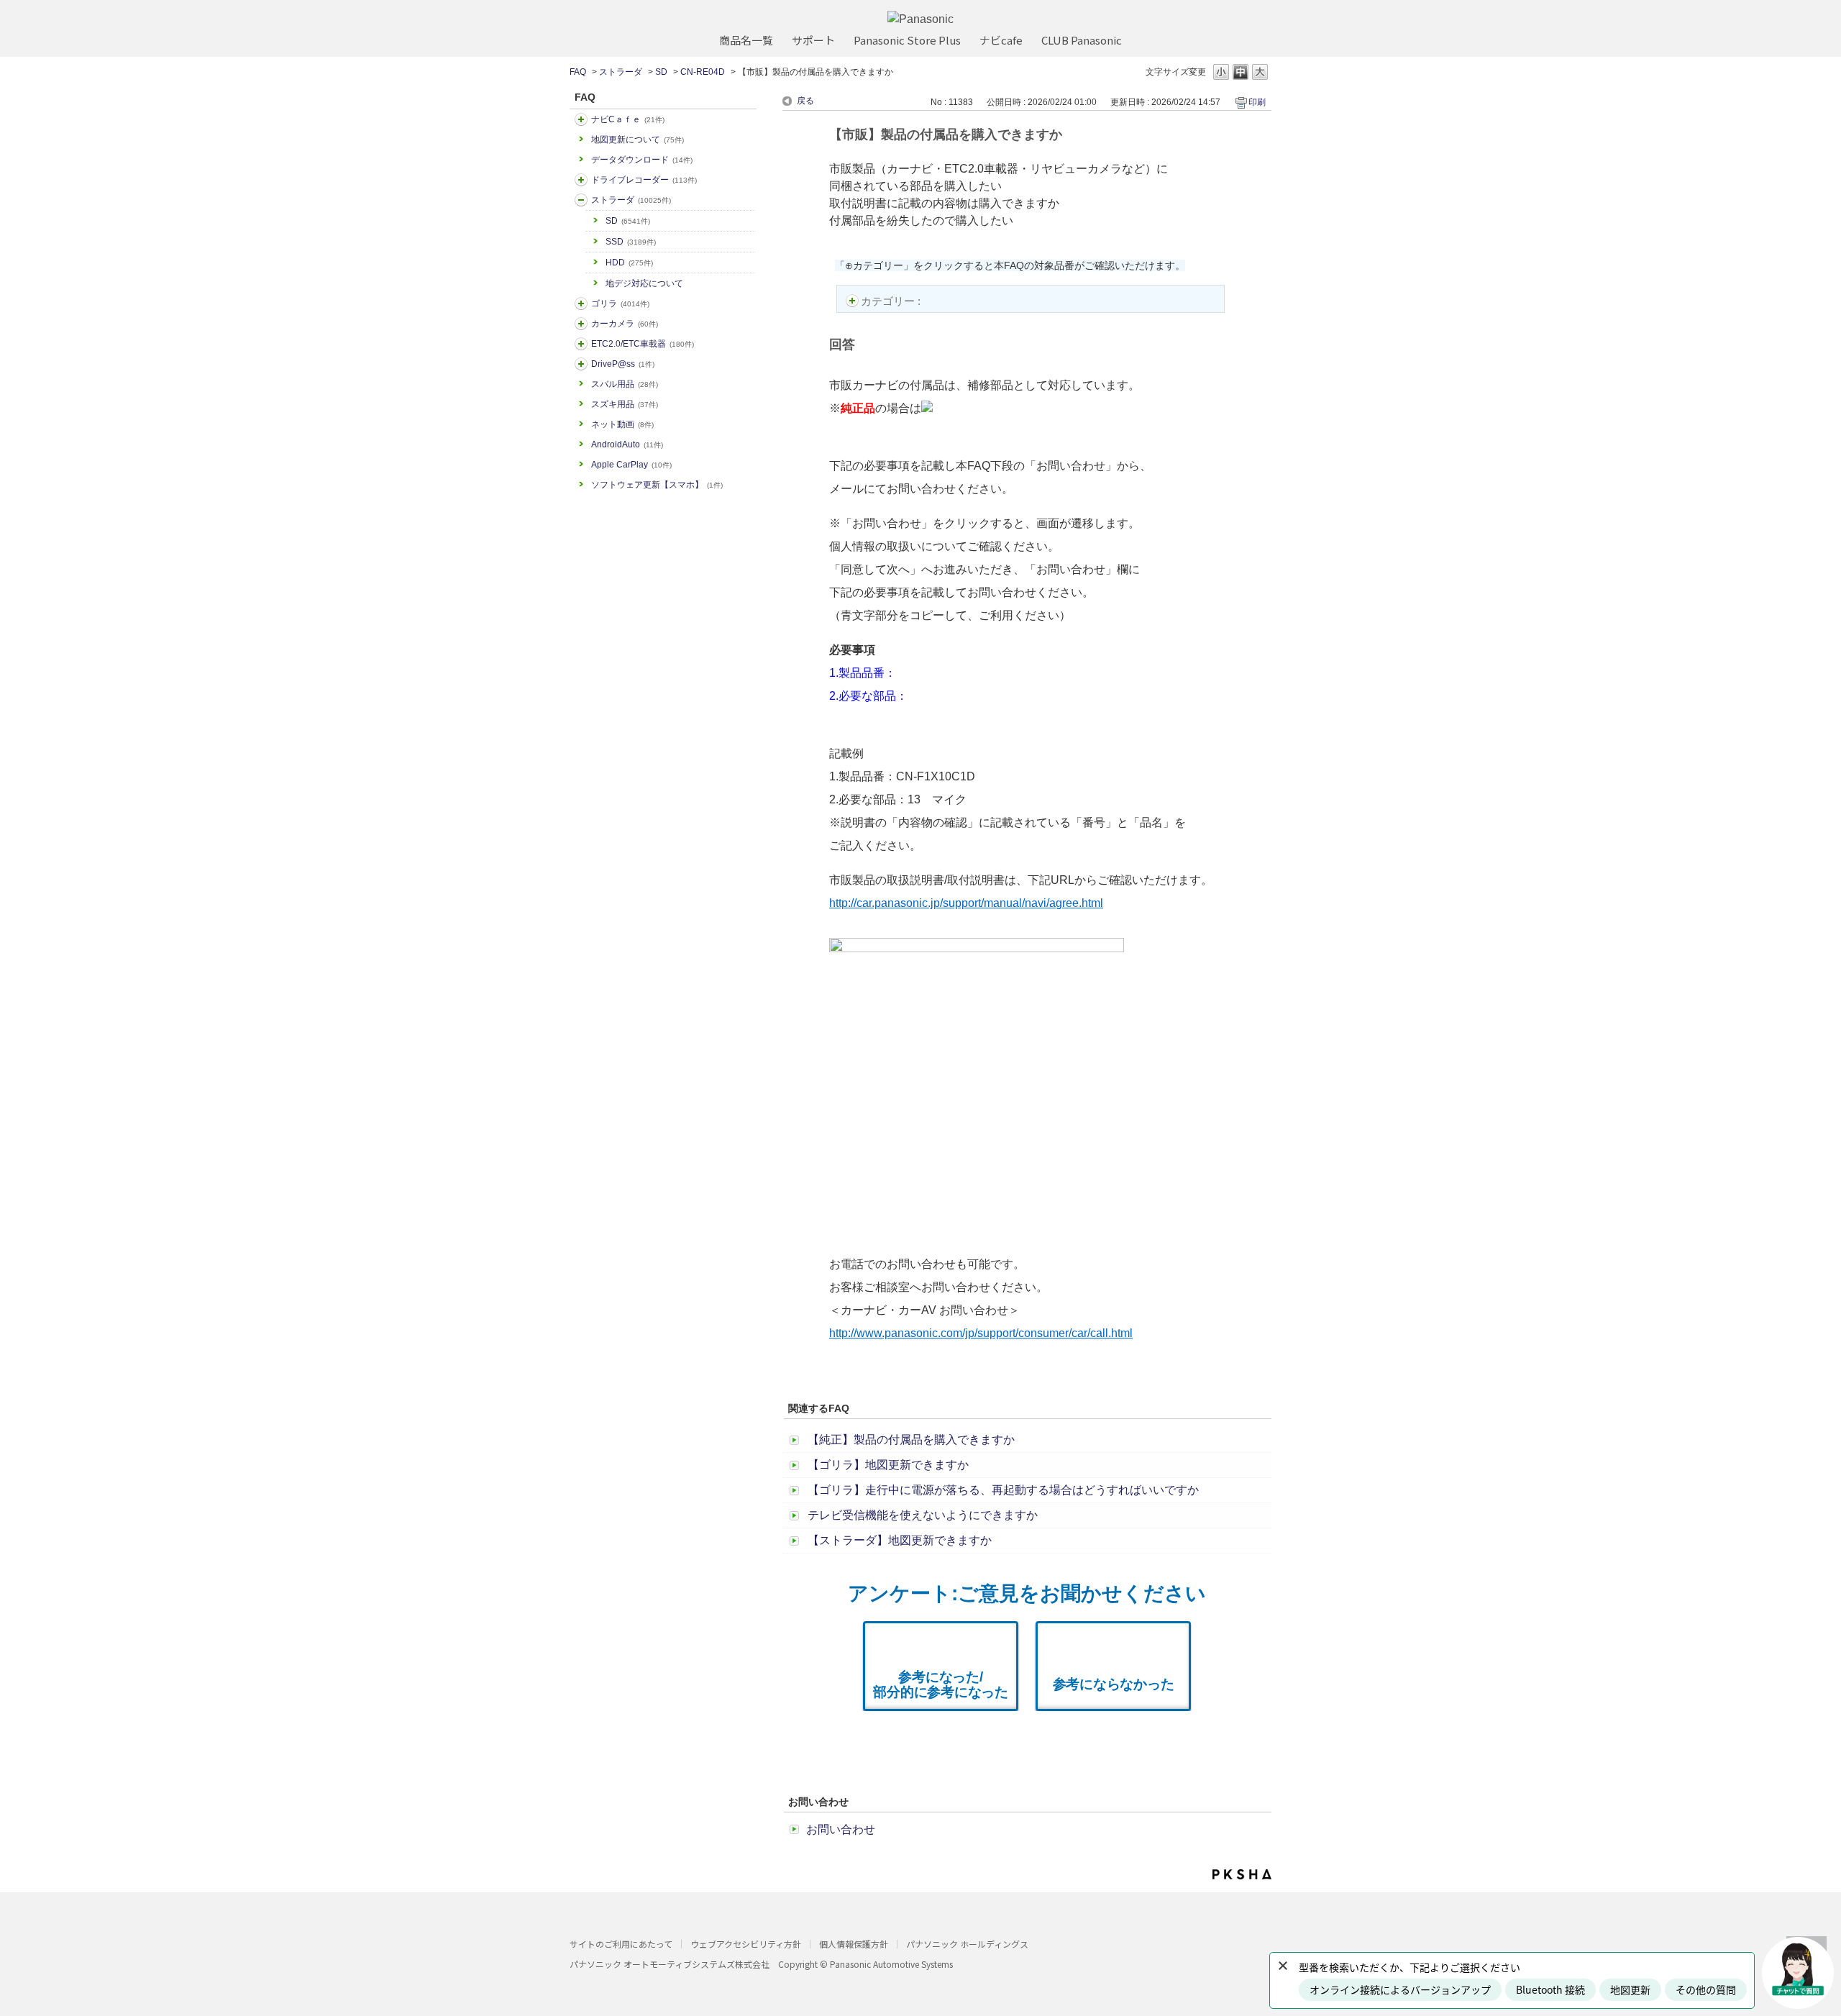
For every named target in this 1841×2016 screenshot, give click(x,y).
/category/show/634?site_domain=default (581, 180)
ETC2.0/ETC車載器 (643, 344)
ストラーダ (621, 72)
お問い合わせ (841, 1829)
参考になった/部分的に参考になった (941, 1684)
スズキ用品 (625, 404)
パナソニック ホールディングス (967, 1944)
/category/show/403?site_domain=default (581, 364)
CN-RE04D (703, 72)
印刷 (1257, 102)
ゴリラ (620, 304)
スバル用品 (625, 384)
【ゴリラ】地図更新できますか (888, 1465)
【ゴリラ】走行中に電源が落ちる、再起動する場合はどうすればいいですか (1003, 1490)
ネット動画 (622, 424)
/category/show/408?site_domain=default (581, 119)
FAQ (578, 72)
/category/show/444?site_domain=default (581, 344)
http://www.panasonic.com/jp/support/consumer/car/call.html (981, 1333)
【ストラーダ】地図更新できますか (900, 1540)
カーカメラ (625, 324)
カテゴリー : (892, 301)
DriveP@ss (623, 364)
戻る (805, 101)
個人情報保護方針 (854, 1944)
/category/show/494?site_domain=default (581, 324)
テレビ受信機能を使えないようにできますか (923, 1515)
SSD (631, 242)
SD (661, 72)
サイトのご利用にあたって (621, 1944)
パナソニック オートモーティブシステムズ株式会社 (670, 1964)
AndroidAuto (627, 444)
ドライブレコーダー (644, 180)
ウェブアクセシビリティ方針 (746, 1944)
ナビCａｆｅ (628, 119)
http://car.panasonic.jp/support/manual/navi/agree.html (966, 903)
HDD (629, 263)
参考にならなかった (1114, 1684)
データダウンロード (642, 160)
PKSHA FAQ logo (1242, 1874)
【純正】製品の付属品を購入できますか (911, 1440)
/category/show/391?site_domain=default (581, 200)
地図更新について (638, 140)
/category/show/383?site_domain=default (581, 304)
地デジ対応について (644, 283)
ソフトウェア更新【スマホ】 (657, 485)
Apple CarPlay (631, 465)
